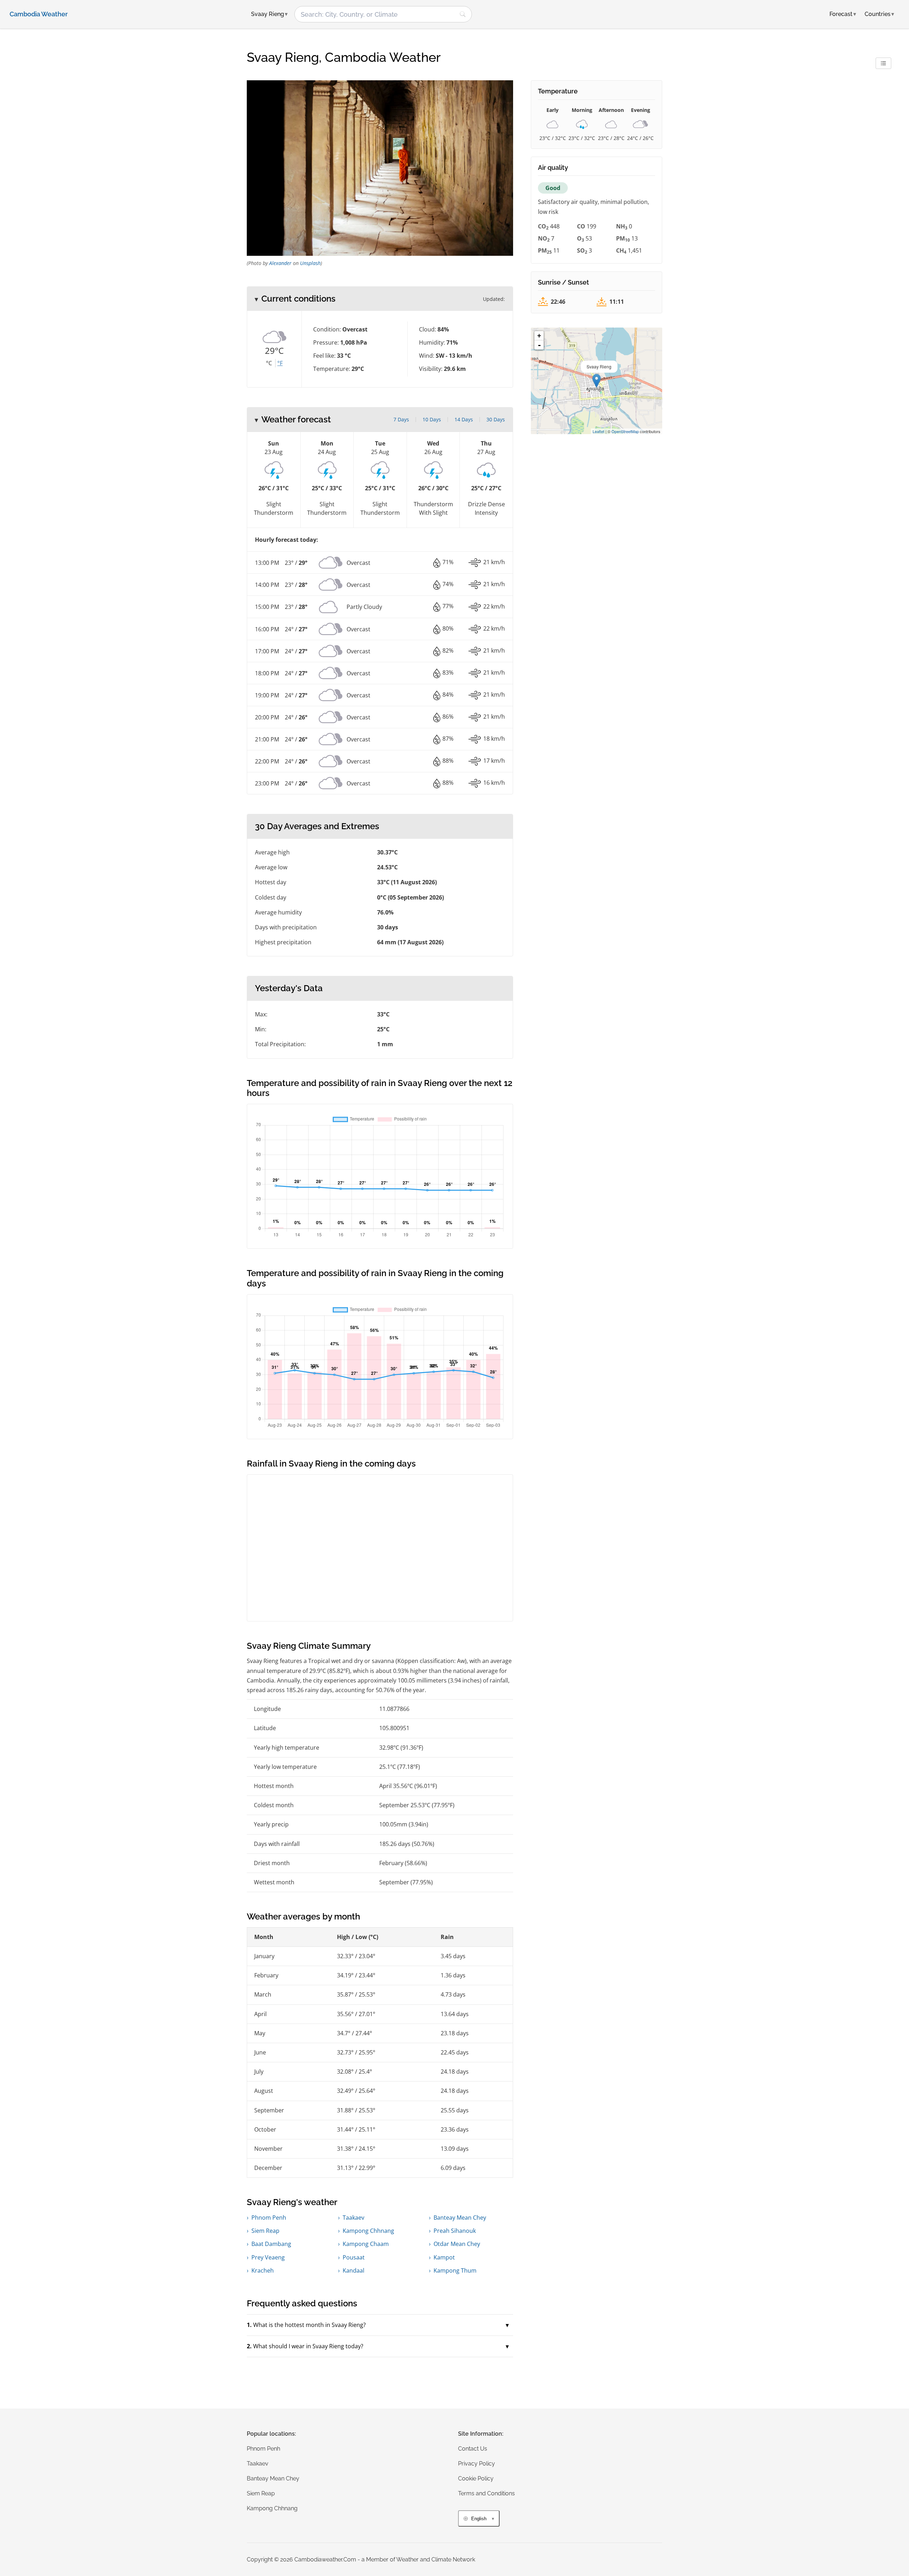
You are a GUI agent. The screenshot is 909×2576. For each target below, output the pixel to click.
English (479, 2519)
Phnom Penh (269, 2218)
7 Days (401, 419)
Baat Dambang (271, 2244)
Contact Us (473, 2449)
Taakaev (353, 2218)
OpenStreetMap (625, 431)
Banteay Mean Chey (460, 2218)
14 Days (464, 419)
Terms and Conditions (486, 2493)
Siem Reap (265, 2231)
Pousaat (354, 2257)
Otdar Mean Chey (457, 2244)
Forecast (843, 14)
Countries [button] (879, 14)
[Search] (463, 14)
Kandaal (353, 2270)
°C (269, 363)
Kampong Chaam (366, 2244)
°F (280, 363)
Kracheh (263, 2270)
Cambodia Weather (39, 14)
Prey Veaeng (268, 2257)
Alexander (280, 263)
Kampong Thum (455, 2270)
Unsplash (310, 263)
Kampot (444, 2257)
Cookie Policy (476, 2478)
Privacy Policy (477, 2464)
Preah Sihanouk (455, 2231)
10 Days (432, 419)
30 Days (496, 419)
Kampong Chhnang (368, 2231)
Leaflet (598, 431)
